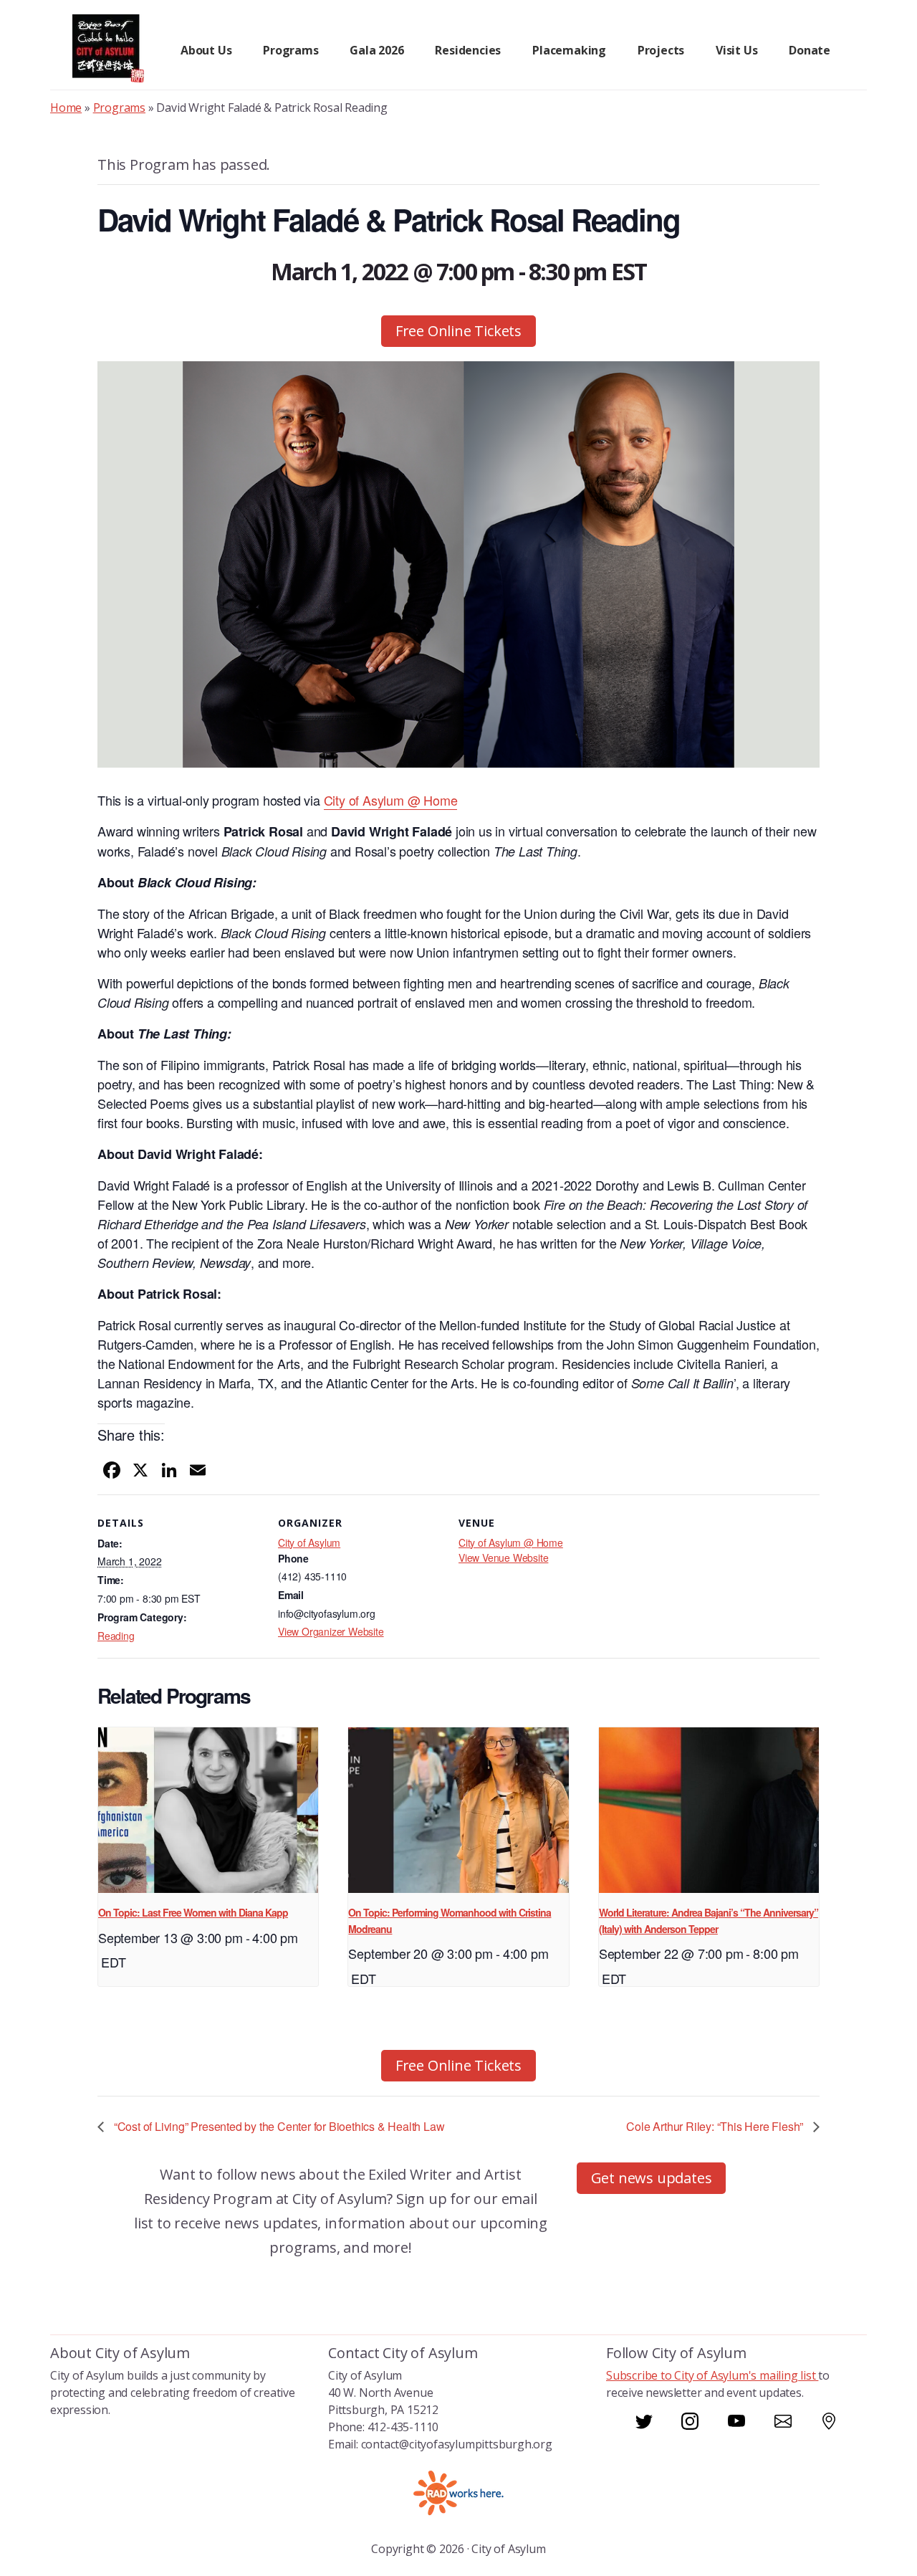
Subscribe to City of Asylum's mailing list (712, 2375)
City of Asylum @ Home (511, 1542)
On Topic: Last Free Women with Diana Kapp (193, 1912)
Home (66, 108)
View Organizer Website (331, 1631)
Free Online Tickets (458, 331)
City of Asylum (309, 1542)
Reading (116, 1636)
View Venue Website (503, 1557)
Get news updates (652, 2178)
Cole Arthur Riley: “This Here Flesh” (716, 2126)
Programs (119, 108)
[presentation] (208, 1810)
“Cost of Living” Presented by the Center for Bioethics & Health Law (278, 2126)
